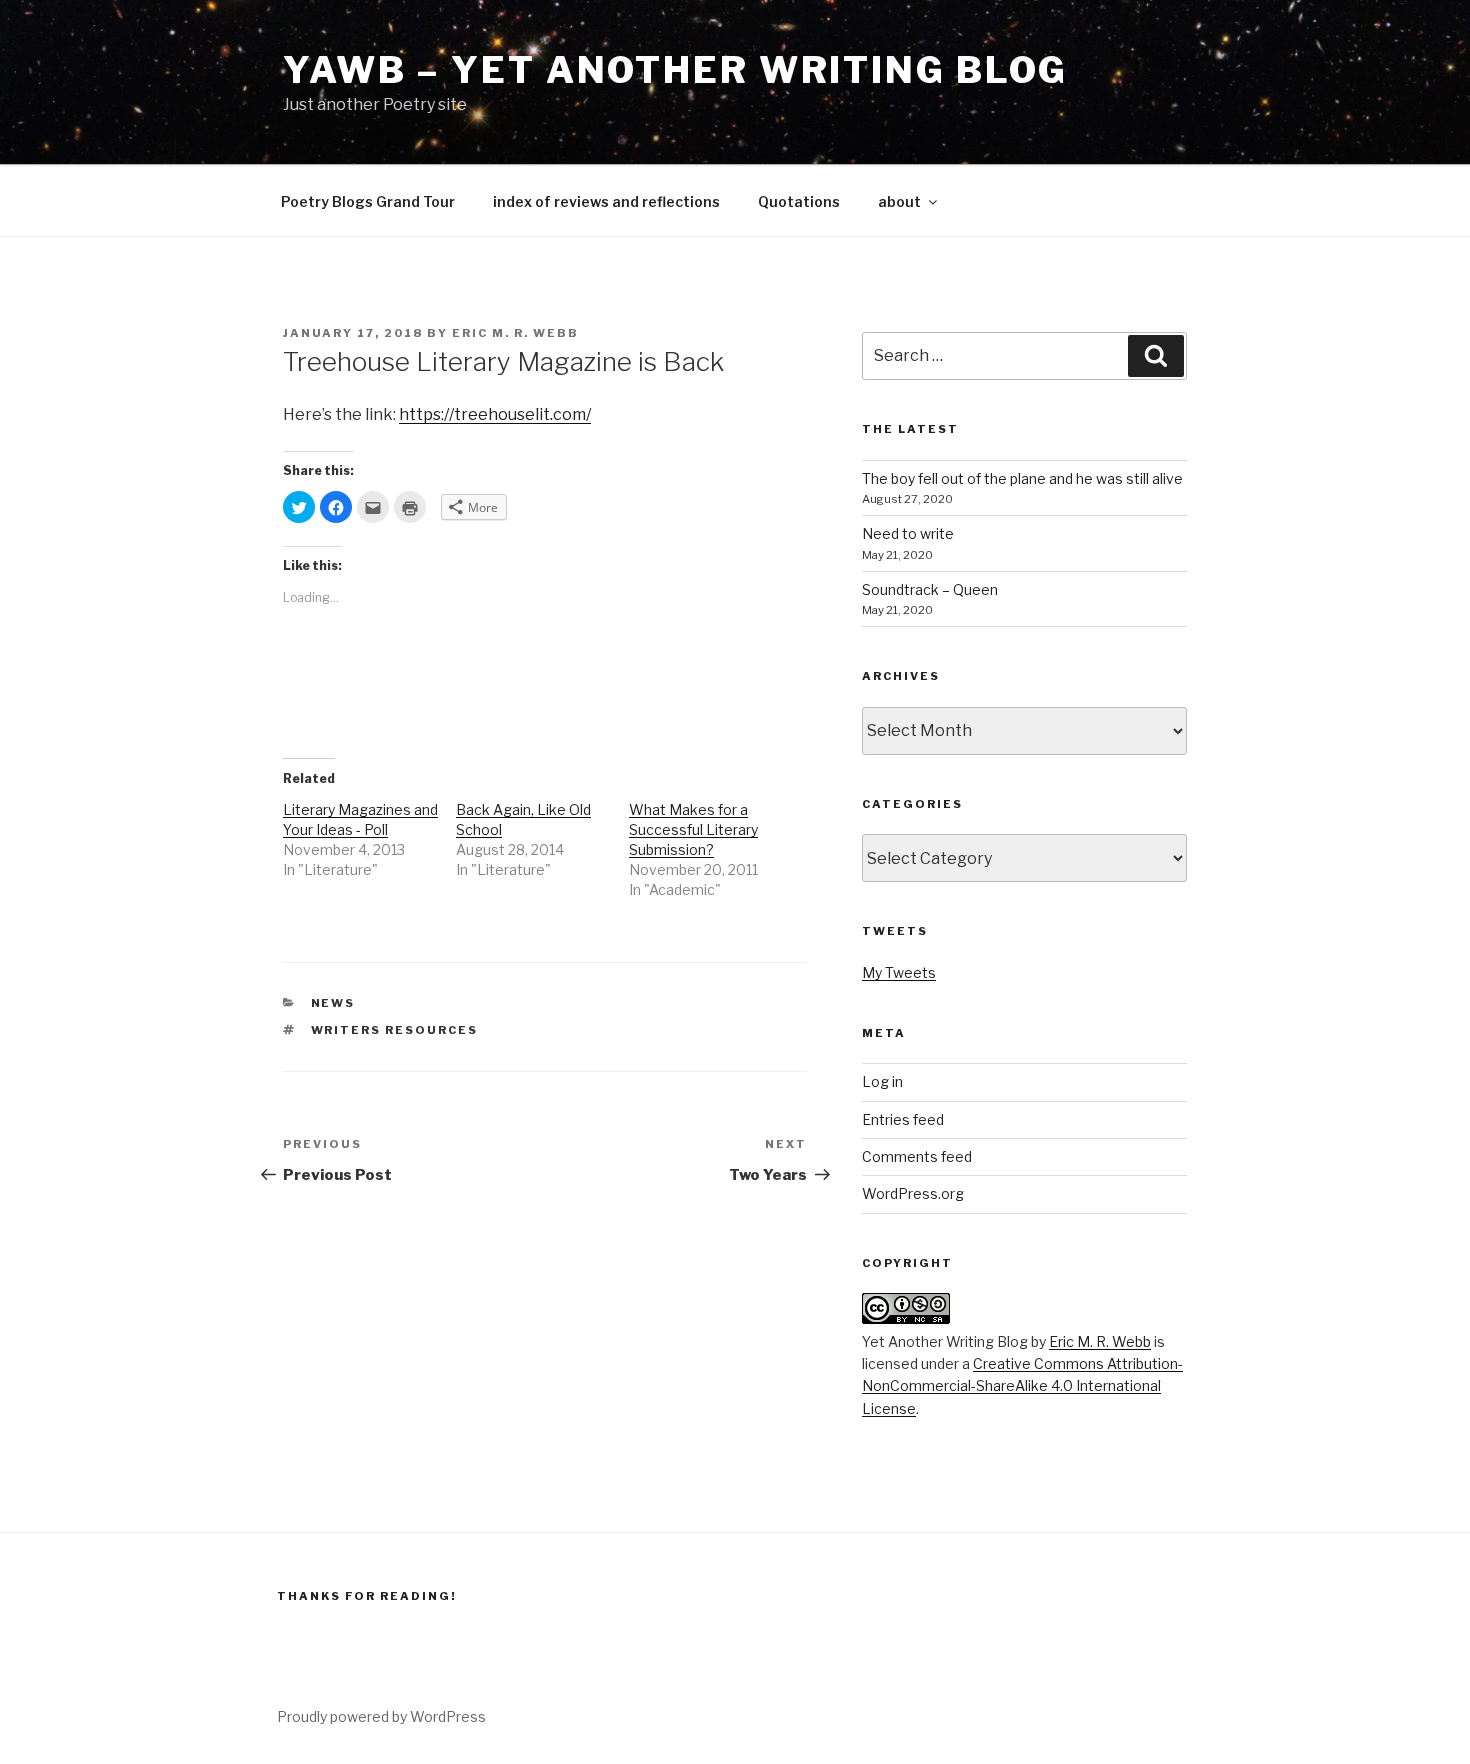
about (899, 201)
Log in (882, 1081)
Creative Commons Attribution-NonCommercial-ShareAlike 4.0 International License (1022, 1386)
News (333, 1003)
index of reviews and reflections (606, 201)
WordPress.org (913, 1193)
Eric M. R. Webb (515, 333)
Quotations (799, 201)
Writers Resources (395, 1030)
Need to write (908, 533)
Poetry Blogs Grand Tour (368, 201)
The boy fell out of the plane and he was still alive (1022, 478)
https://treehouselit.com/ (495, 414)
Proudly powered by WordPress (381, 1716)
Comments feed (917, 1156)
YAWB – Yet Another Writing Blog (675, 70)
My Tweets (899, 972)
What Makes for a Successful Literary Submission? (693, 829)
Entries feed (903, 1119)
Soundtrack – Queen (930, 589)
